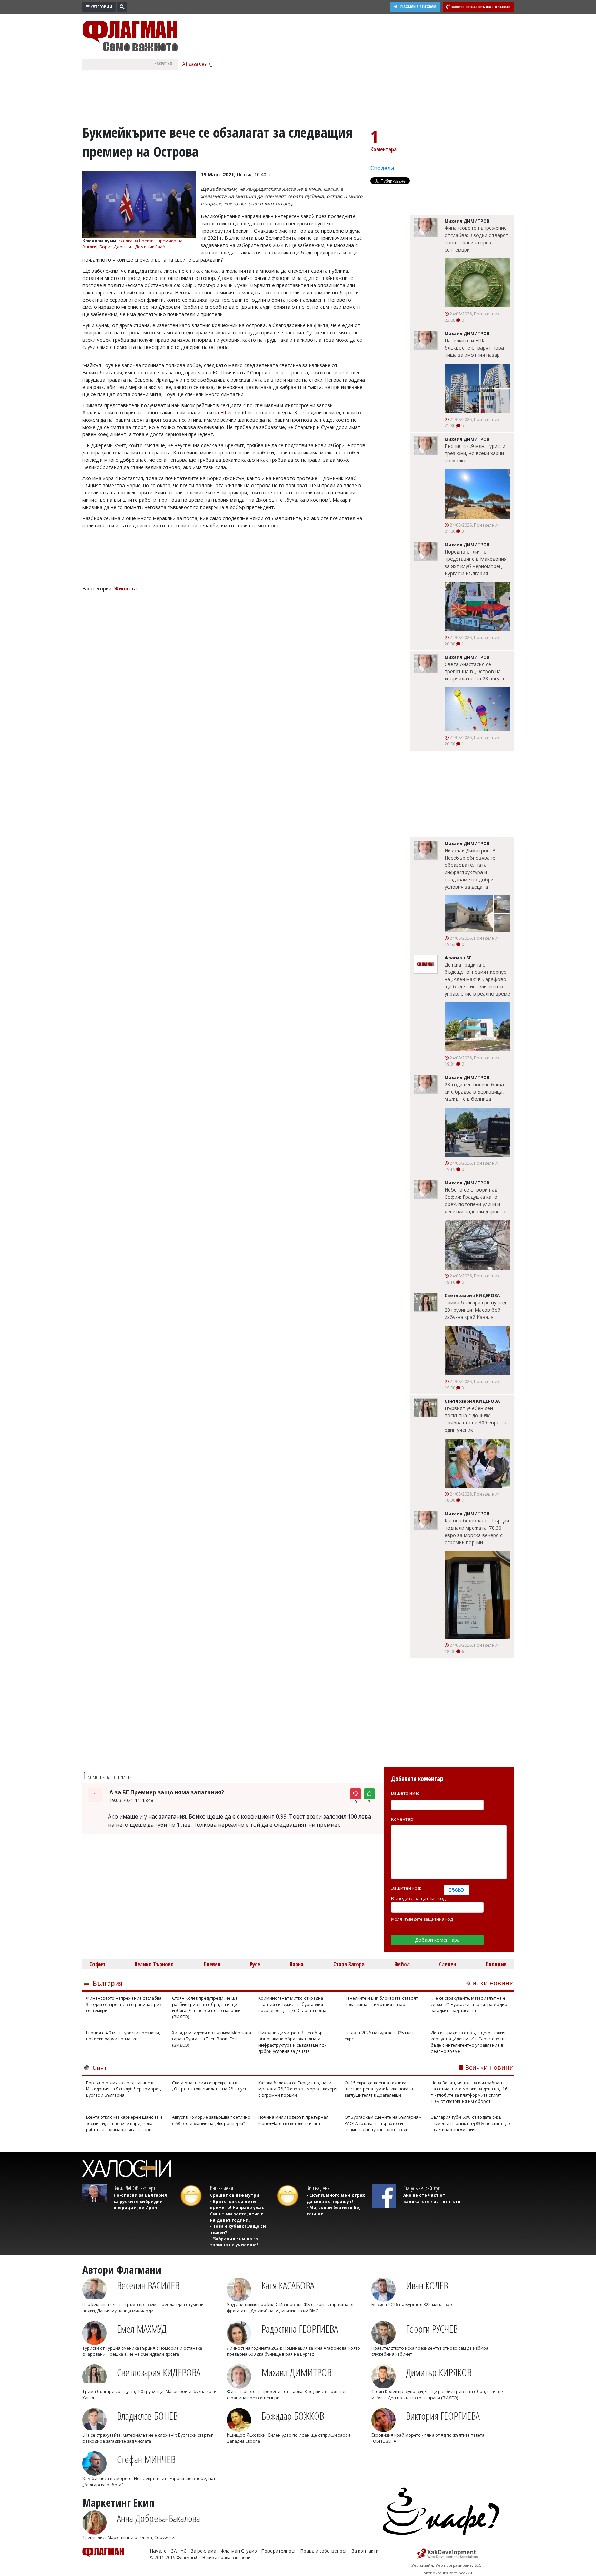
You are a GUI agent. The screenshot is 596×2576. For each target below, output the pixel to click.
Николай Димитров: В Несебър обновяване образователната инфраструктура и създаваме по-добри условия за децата (470, 869)
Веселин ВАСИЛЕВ (148, 2285)
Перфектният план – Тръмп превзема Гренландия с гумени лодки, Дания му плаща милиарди (143, 2308)
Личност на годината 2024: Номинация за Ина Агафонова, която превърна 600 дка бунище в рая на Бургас (294, 2351)
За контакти (365, 2551)
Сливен (448, 1964)
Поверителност (279, 2551)
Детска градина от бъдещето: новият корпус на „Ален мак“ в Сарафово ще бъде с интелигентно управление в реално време (477, 979)
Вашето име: (405, 1793)
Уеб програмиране (454, 2565)
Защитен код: (406, 1888)
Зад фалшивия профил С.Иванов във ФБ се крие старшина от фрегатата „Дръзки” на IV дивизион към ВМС (290, 2308)
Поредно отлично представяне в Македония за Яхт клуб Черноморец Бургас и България (476, 562)
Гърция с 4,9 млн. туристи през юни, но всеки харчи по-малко (475, 453)
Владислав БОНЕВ (147, 2416)
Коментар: (403, 1819)
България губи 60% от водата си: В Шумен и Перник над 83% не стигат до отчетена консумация (470, 2123)
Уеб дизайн (422, 2565)
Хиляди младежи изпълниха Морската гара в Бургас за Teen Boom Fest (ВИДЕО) (212, 2039)
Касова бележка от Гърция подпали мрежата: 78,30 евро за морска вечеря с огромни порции (477, 1531)
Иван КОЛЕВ (427, 2285)
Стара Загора (349, 1964)
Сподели (382, 168)
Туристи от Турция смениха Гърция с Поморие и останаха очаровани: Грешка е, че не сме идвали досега (142, 2351)
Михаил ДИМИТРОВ (296, 2372)
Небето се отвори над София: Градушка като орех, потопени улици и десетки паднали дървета (475, 1201)
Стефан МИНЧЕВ (146, 2459)
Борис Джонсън (116, 247)
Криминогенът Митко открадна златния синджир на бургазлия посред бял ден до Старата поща (292, 2004)
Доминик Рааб (150, 247)
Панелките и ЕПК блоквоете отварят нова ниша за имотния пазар (474, 348)
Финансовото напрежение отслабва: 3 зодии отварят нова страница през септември (476, 239)
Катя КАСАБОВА (288, 2285)
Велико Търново (154, 1964)
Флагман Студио (239, 2551)
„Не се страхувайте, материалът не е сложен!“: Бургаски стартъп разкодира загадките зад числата (470, 2004)
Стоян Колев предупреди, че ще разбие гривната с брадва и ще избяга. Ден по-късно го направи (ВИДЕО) (206, 2007)
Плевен (212, 1964)
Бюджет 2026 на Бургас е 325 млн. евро (379, 2036)
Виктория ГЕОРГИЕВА (443, 2416)
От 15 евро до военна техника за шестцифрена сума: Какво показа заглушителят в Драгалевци (379, 2089)
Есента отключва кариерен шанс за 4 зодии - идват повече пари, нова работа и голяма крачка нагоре (124, 2123)
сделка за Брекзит (137, 241)
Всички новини (489, 1983)
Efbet (226, 413)
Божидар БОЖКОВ (293, 2416)
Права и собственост (324, 2551)
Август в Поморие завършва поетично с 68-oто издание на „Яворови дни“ (211, 2120)
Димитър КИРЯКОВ (439, 2372)
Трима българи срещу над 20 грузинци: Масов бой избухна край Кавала (475, 1310)
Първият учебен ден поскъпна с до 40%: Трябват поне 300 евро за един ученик (475, 1419)
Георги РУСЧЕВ (432, 2329)
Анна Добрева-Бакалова (158, 2518)
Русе (255, 1964)
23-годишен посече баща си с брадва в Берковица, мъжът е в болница (474, 1092)
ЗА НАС (179, 2551)
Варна (297, 1964)
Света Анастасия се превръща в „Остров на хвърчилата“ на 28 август (475, 671)
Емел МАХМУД (142, 2329)
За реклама (203, 2551)
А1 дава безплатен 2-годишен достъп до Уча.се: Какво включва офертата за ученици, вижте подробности (290, 64)
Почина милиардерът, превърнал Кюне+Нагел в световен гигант (293, 2120)
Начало (158, 2551)
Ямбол (402, 1964)
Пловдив (496, 1964)
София (97, 1964)
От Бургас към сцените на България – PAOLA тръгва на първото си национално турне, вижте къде (383, 2123)
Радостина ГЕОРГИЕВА (300, 2329)
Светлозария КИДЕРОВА (159, 2372)
